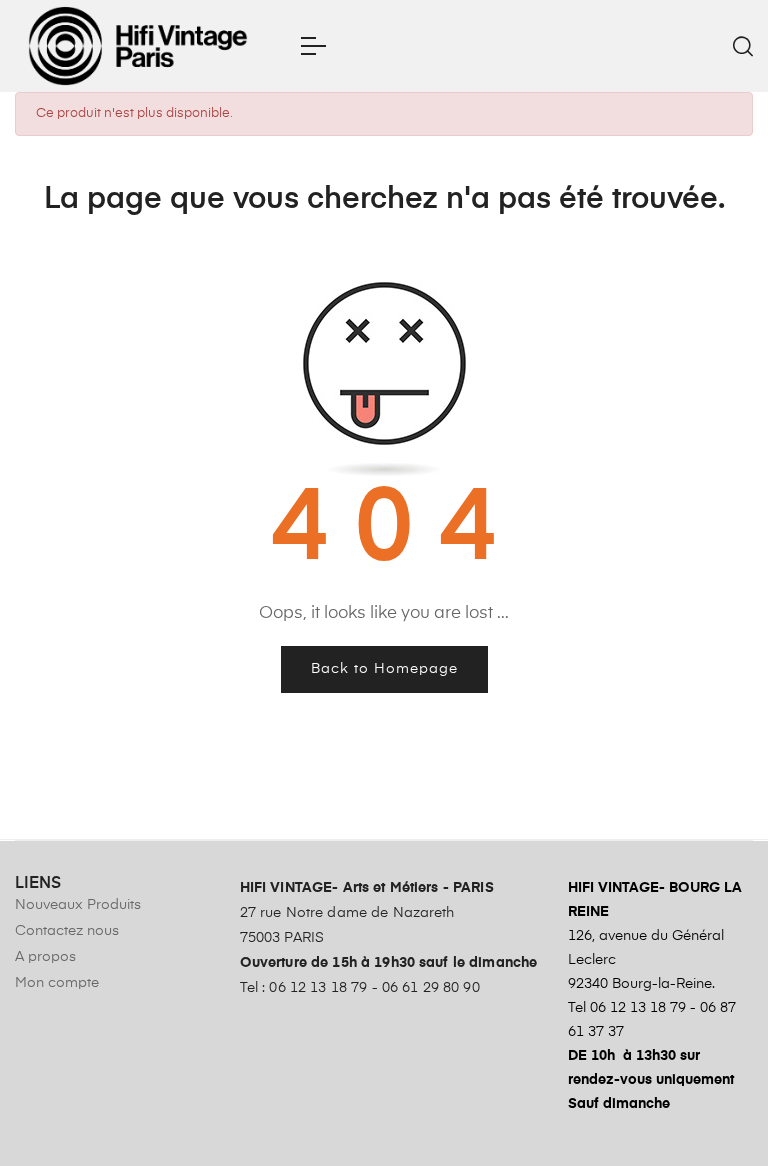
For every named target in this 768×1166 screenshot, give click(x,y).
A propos (45, 957)
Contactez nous (67, 931)
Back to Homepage (384, 669)
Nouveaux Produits (78, 905)
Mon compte (57, 983)
